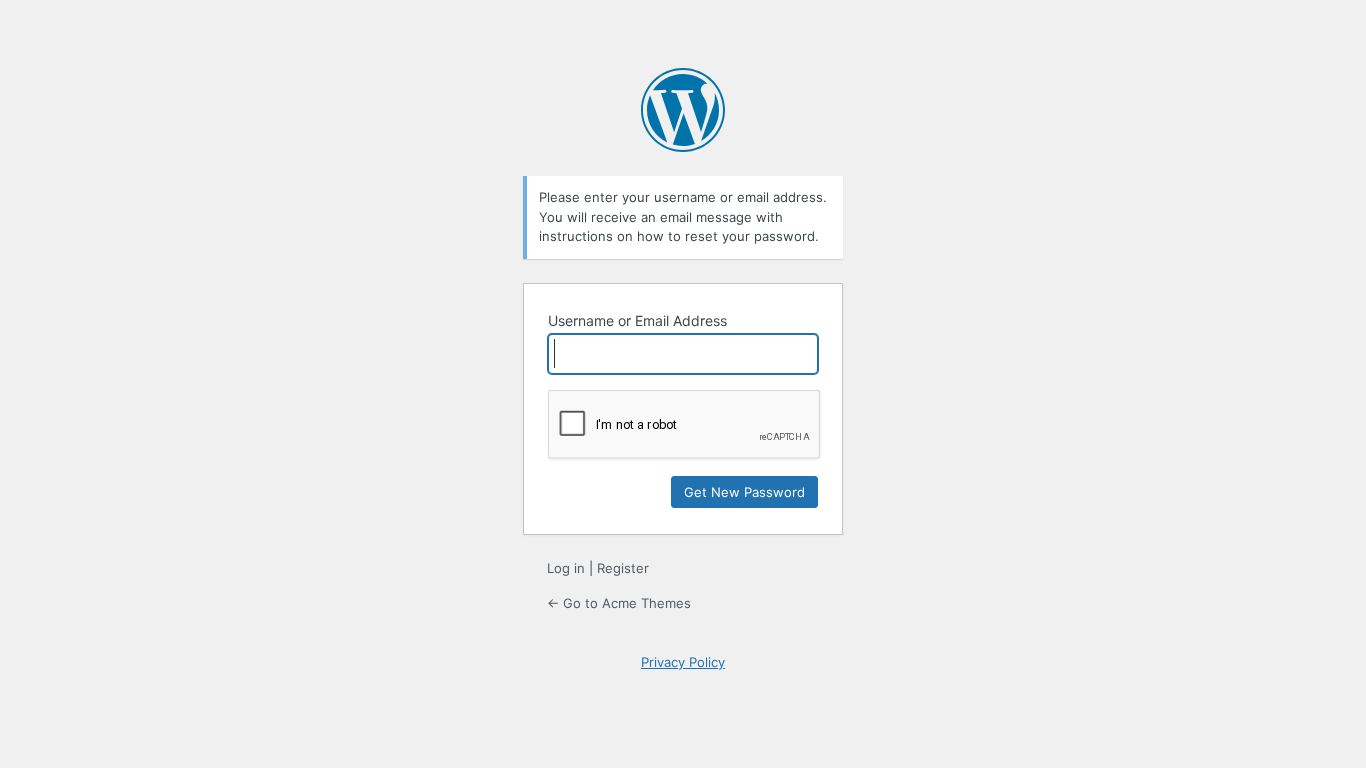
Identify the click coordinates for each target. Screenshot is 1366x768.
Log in (566, 568)
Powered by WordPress (683, 110)
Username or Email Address (637, 320)
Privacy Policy (683, 662)
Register (623, 568)
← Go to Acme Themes (619, 603)
